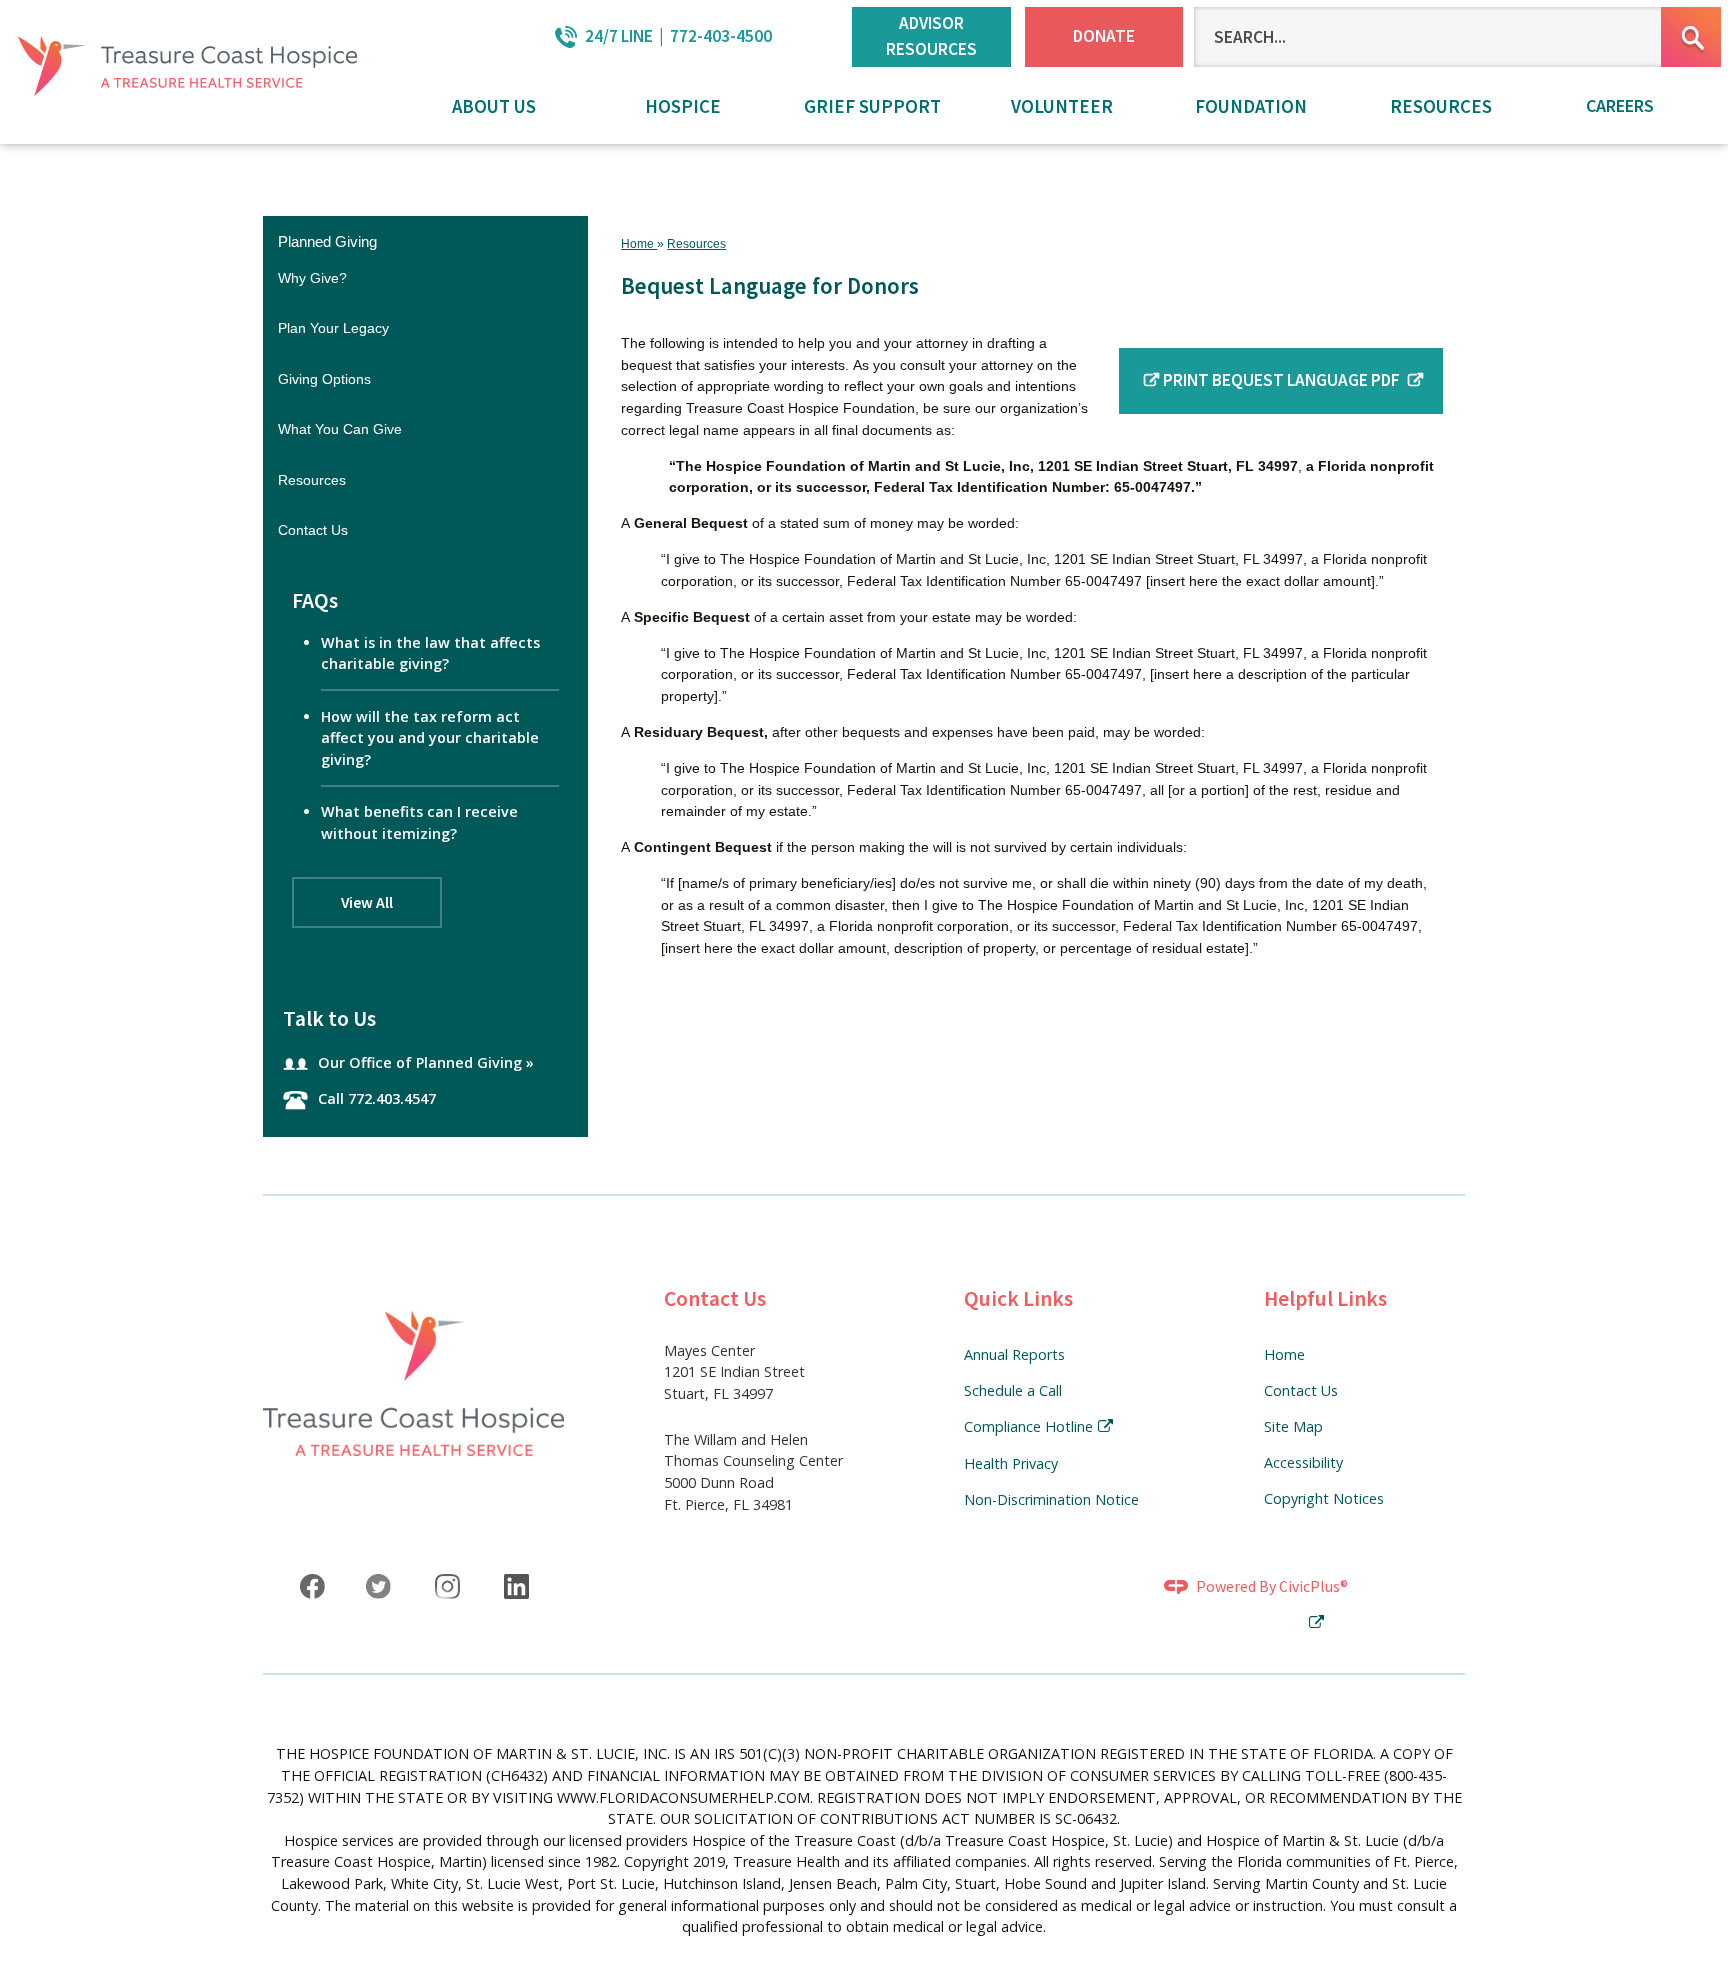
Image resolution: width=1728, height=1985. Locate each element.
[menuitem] (493, 109)
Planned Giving (327, 241)
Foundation (1251, 106)
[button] (1691, 37)
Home (639, 244)
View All (367, 902)
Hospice (683, 106)
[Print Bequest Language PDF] (1149, 380)
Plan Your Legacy (333, 328)
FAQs (315, 600)
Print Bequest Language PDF (1283, 380)
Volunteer (1062, 106)
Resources (1441, 106)
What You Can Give (340, 429)
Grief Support (872, 106)
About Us (494, 106)
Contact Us (313, 530)
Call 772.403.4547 (377, 1098)
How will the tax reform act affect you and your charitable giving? (430, 738)
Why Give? (312, 278)
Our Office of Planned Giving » (426, 1062)
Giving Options (324, 379)
